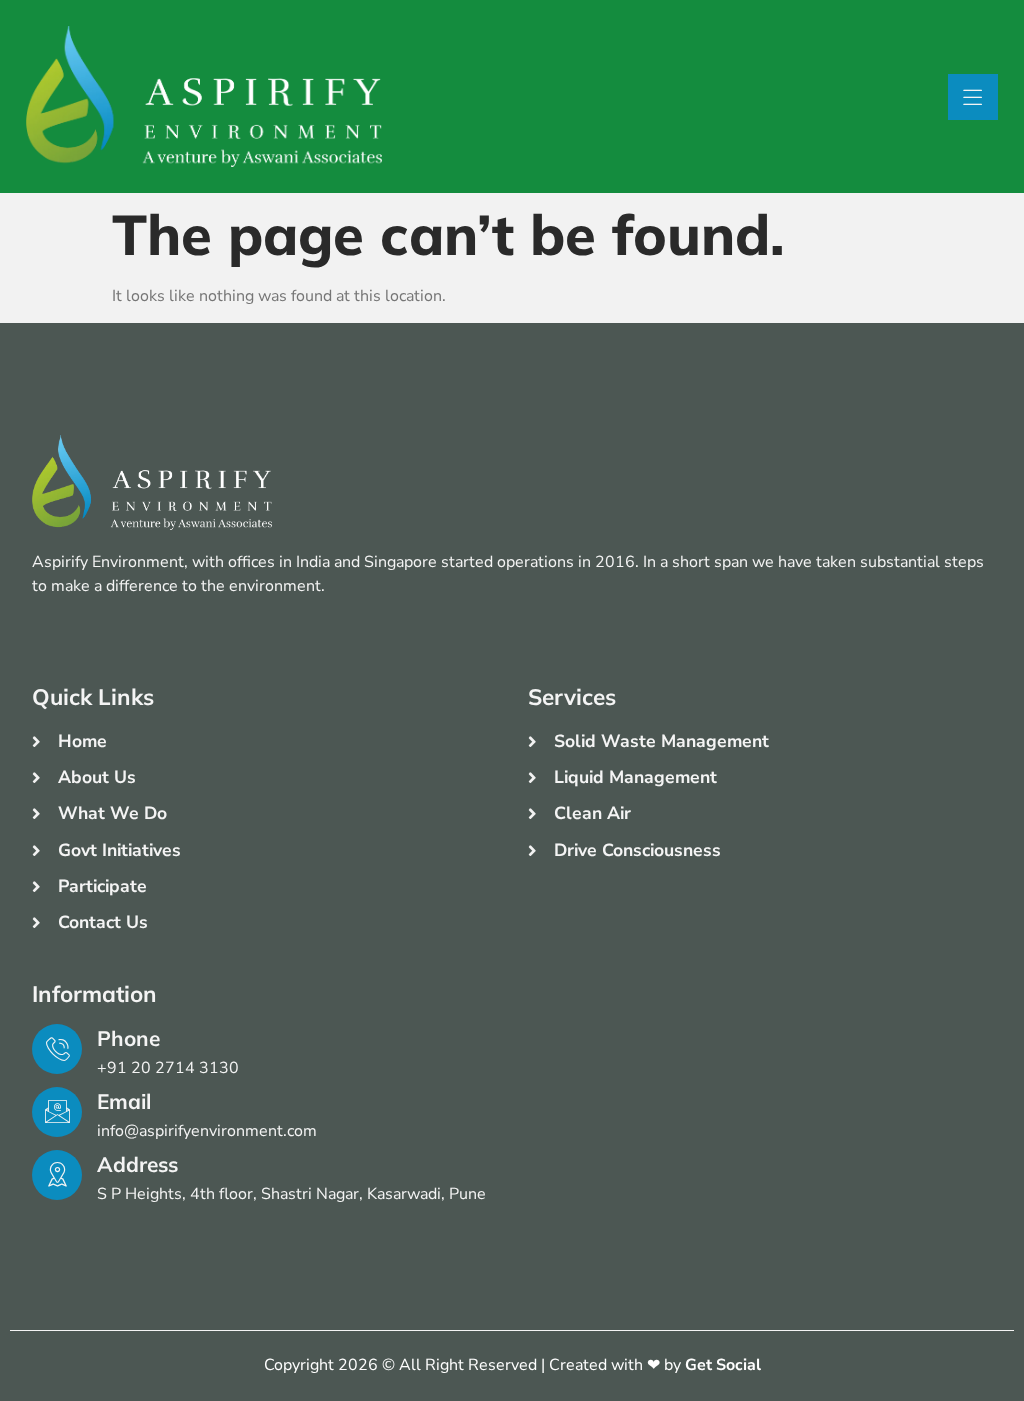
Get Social (723, 1365)
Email (124, 1101)
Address (137, 1164)
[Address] (57, 1175)
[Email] (57, 1112)
